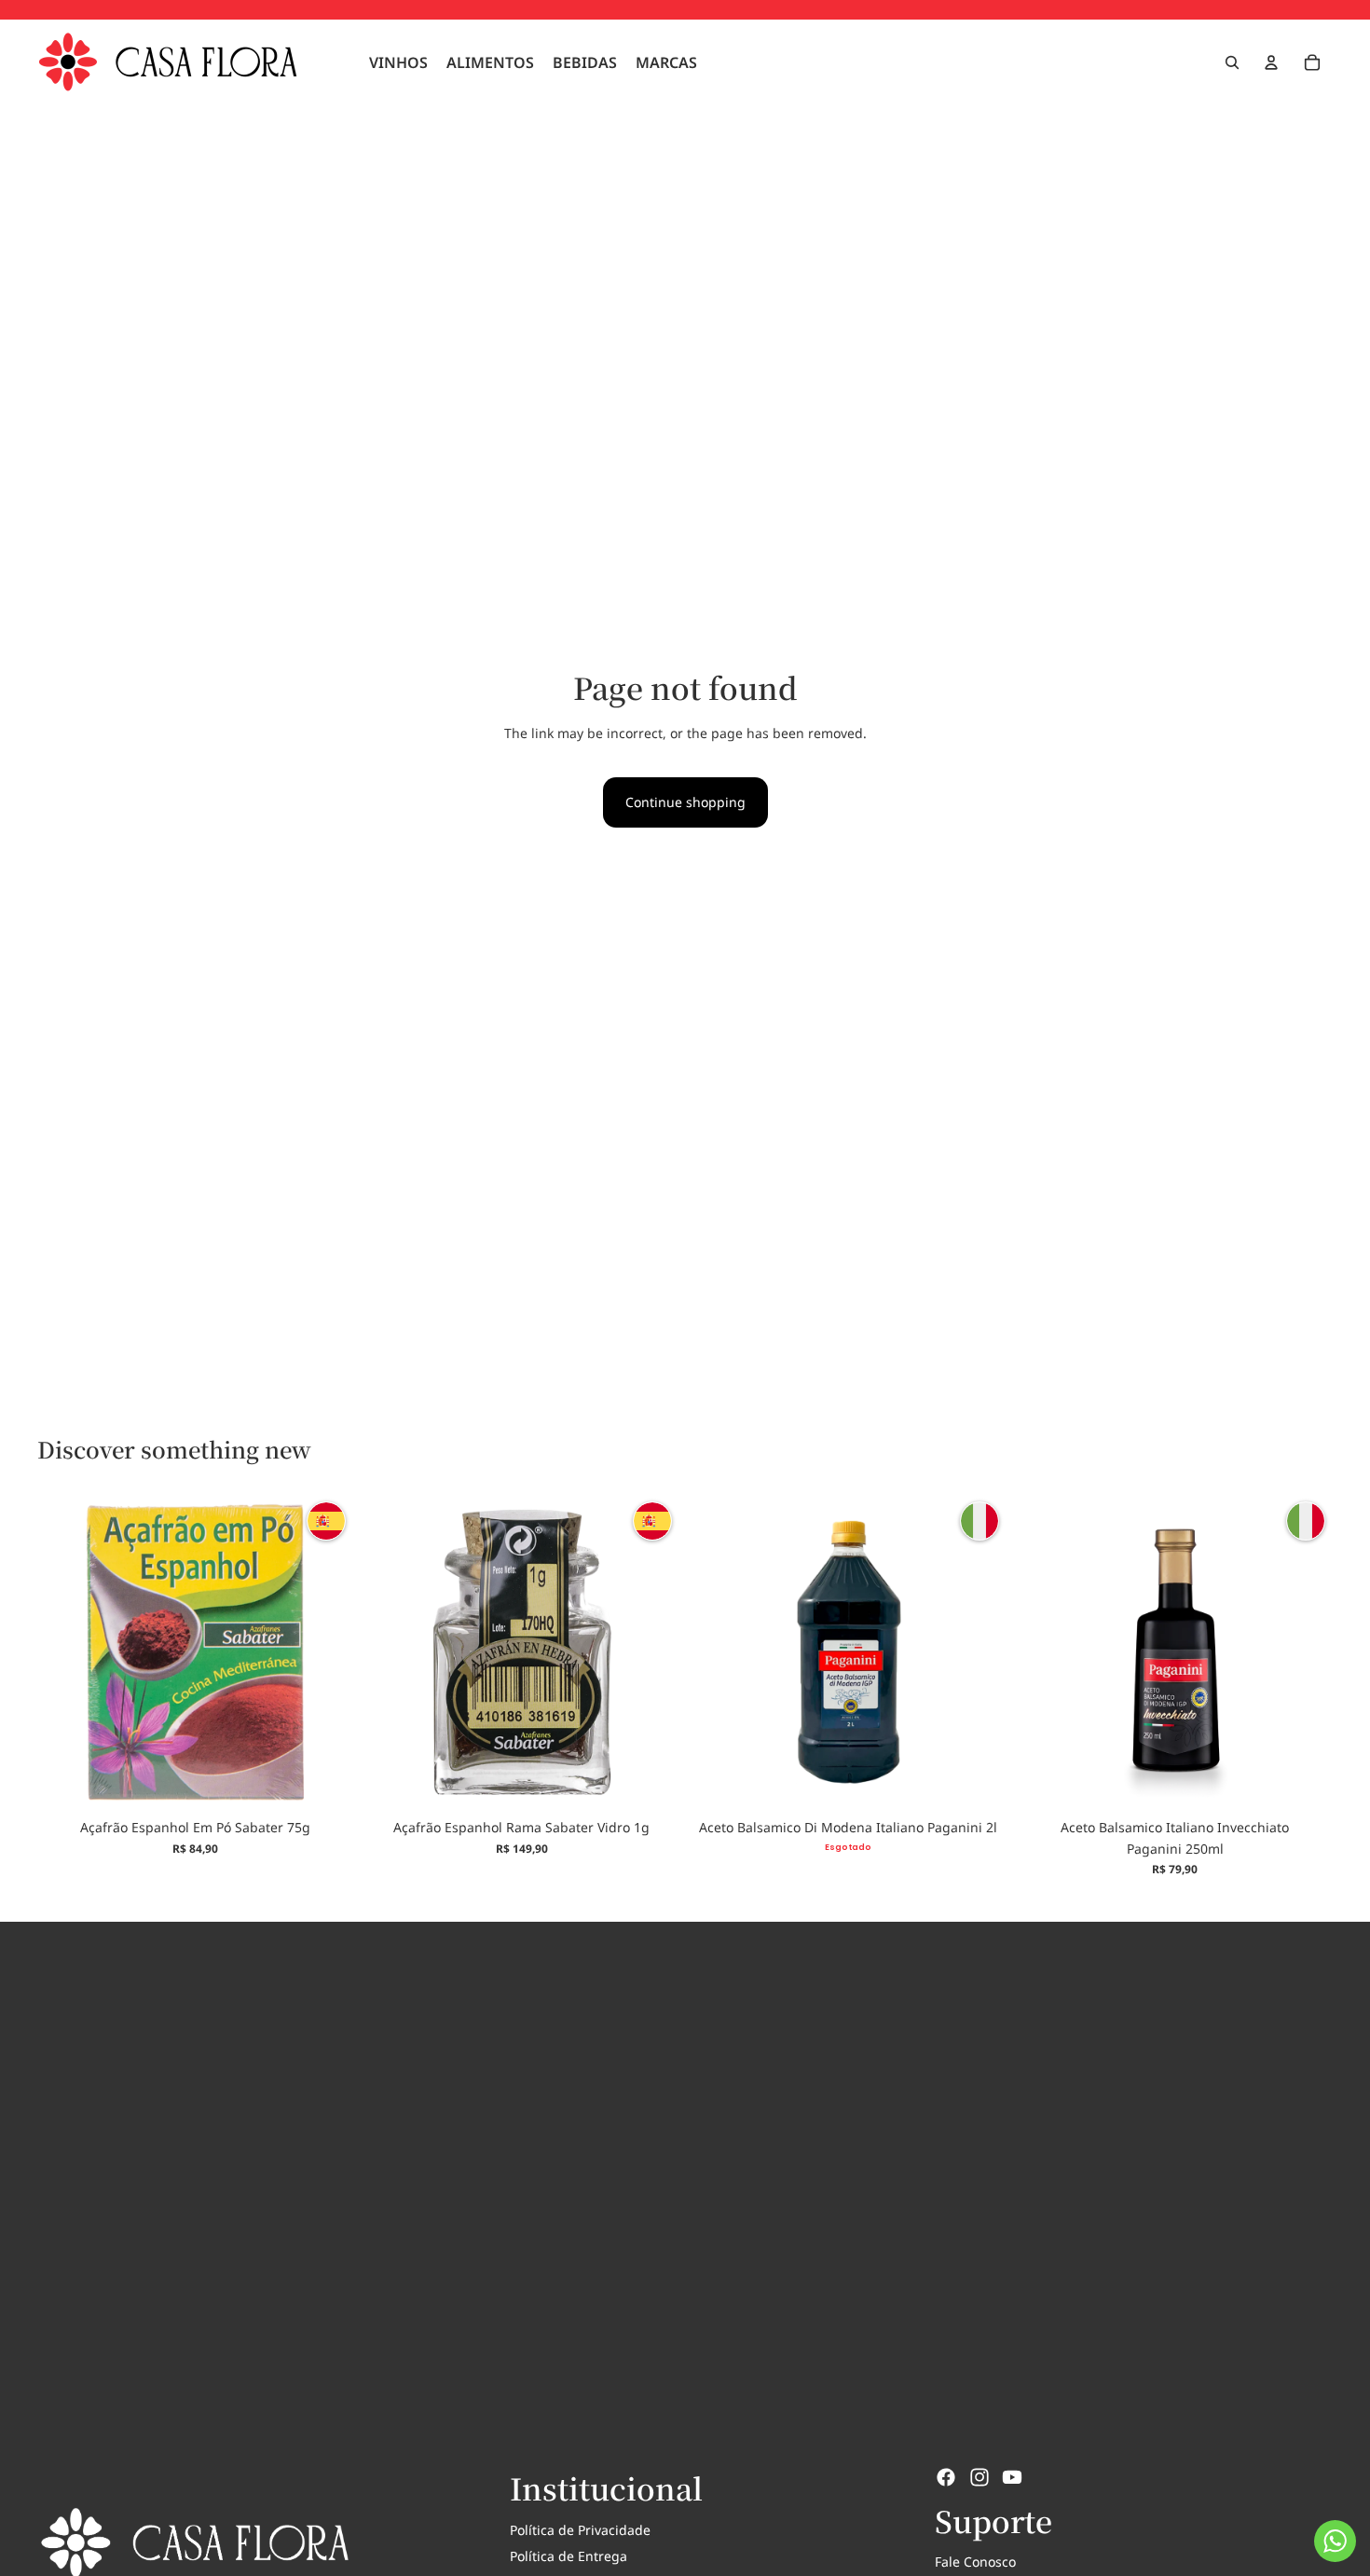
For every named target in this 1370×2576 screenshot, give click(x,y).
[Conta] (1271, 62)
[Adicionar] (324, 1782)
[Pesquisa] (1232, 62)
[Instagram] (980, 2477)
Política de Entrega (569, 2556)
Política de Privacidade (580, 2530)
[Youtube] (1012, 2477)
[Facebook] (946, 2477)
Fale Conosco (975, 2562)
